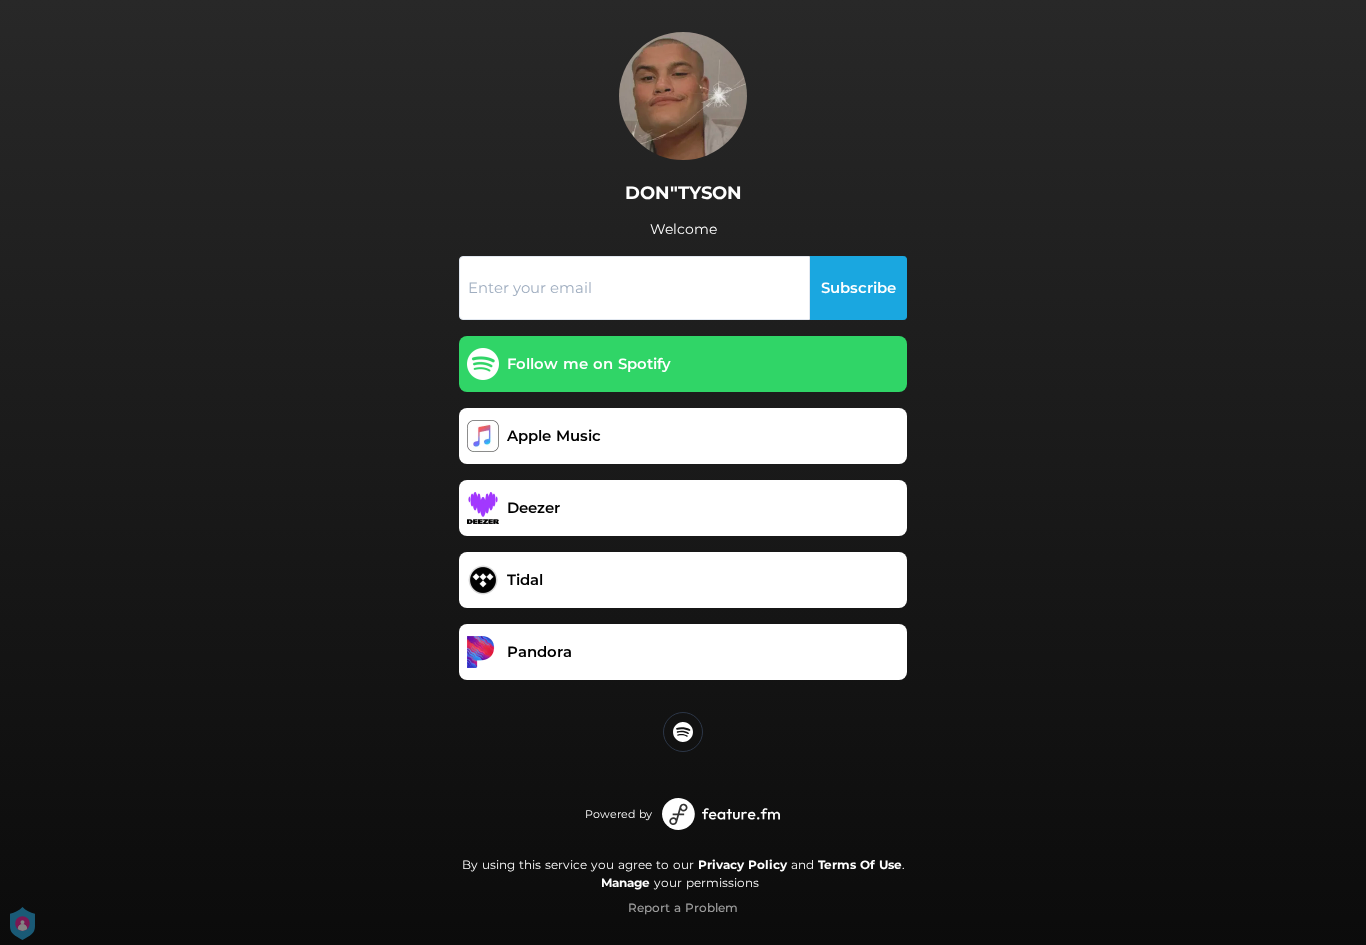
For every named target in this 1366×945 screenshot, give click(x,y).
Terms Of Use (860, 864)
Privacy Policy (742, 864)
